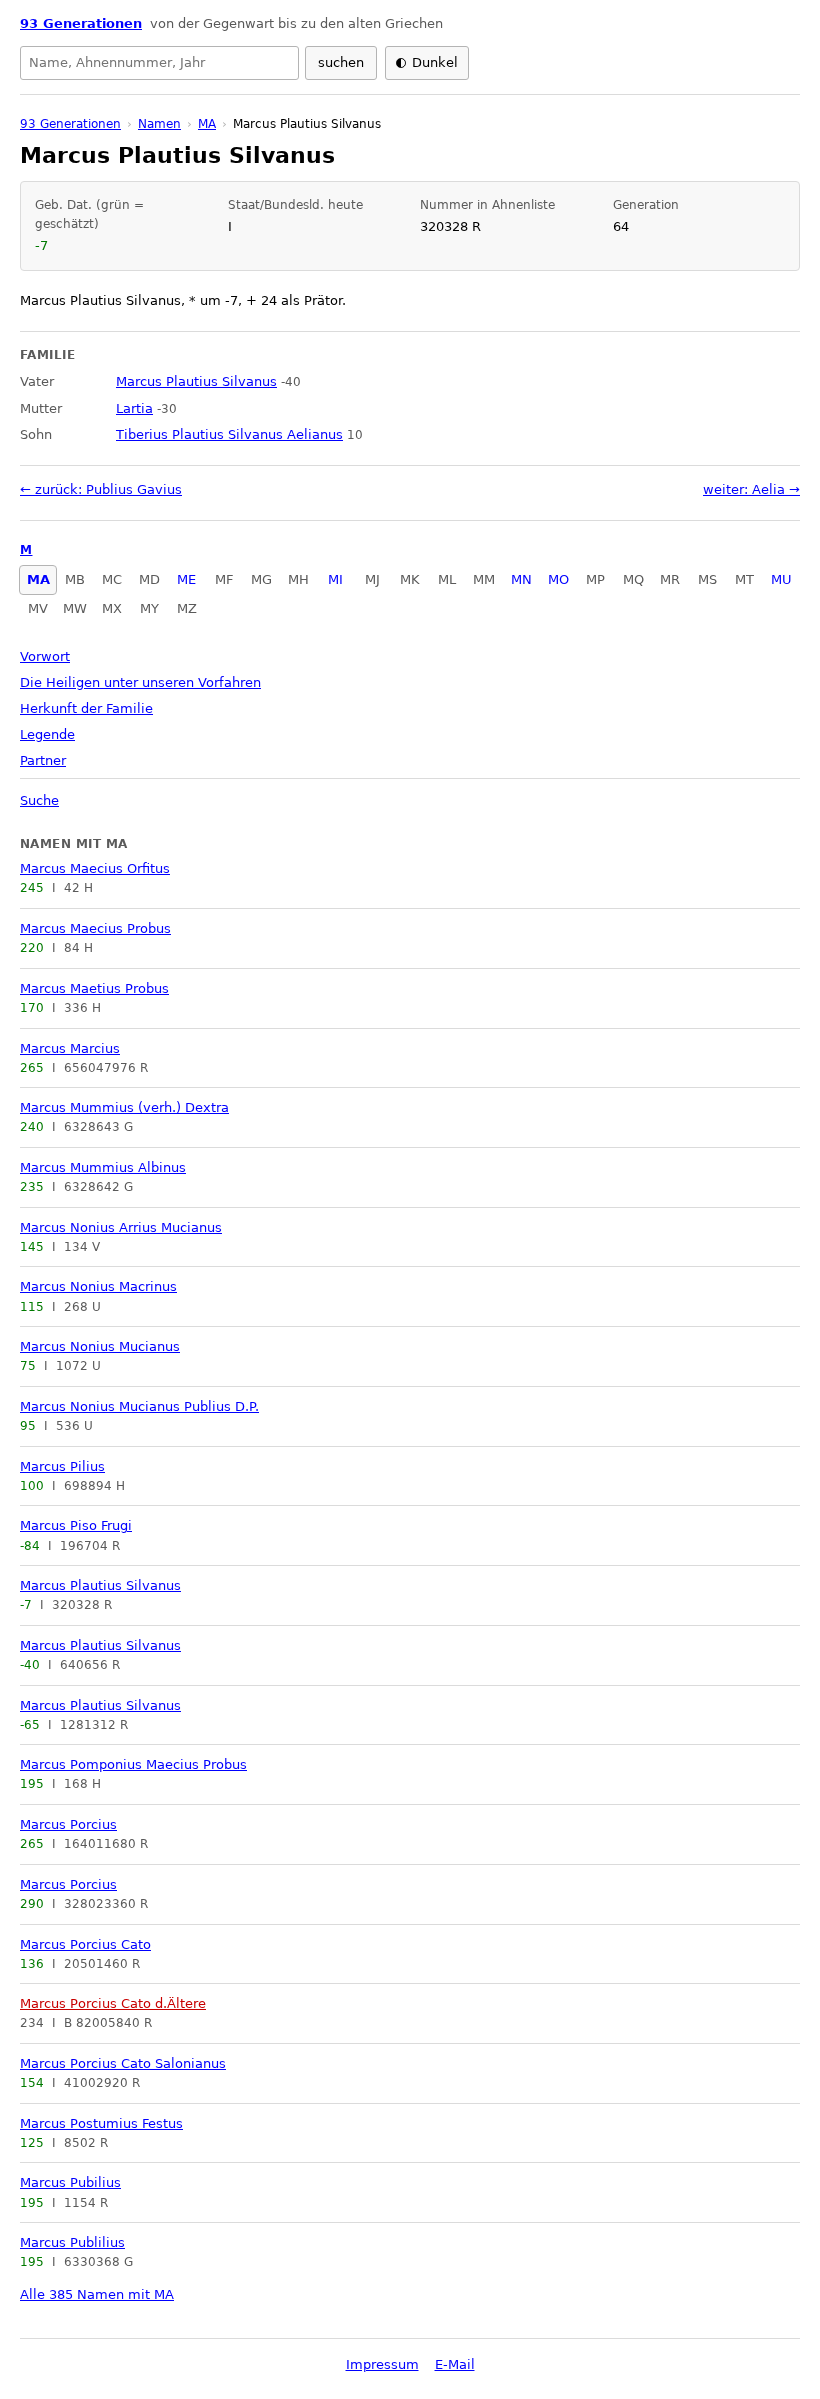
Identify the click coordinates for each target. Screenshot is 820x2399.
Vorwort (45, 656)
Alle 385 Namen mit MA (97, 2294)
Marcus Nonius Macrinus (98, 1286)
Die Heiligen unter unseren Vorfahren (140, 682)
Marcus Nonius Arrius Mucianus (121, 1227)
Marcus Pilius (62, 1466)
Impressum (382, 2364)
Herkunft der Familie (86, 708)
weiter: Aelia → (751, 489)
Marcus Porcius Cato (85, 1944)
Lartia (134, 408)
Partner (43, 760)
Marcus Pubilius (70, 2182)
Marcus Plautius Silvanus (100, 1585)
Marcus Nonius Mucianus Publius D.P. (139, 1406)
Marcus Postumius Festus (101, 2123)
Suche (39, 800)
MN (521, 579)
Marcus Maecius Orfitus (95, 868)
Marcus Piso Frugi (76, 1525)
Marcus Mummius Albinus (103, 1167)
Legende (47, 734)
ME (186, 579)
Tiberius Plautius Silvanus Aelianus (229, 434)
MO (558, 579)
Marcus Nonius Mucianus (100, 1346)
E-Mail (455, 2364)
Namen (159, 124)
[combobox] (159, 63)
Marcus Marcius (70, 1048)
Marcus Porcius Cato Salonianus (123, 2063)
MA (38, 579)
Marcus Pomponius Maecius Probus (133, 1764)
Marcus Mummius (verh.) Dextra (124, 1107)
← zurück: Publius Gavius (101, 489)
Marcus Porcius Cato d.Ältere (113, 2003)
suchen (341, 62)
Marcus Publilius (72, 2242)
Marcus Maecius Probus (95, 928)
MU (781, 579)
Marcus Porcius (68, 1824)
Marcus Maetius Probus (94, 988)
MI (335, 579)
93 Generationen (81, 23)
